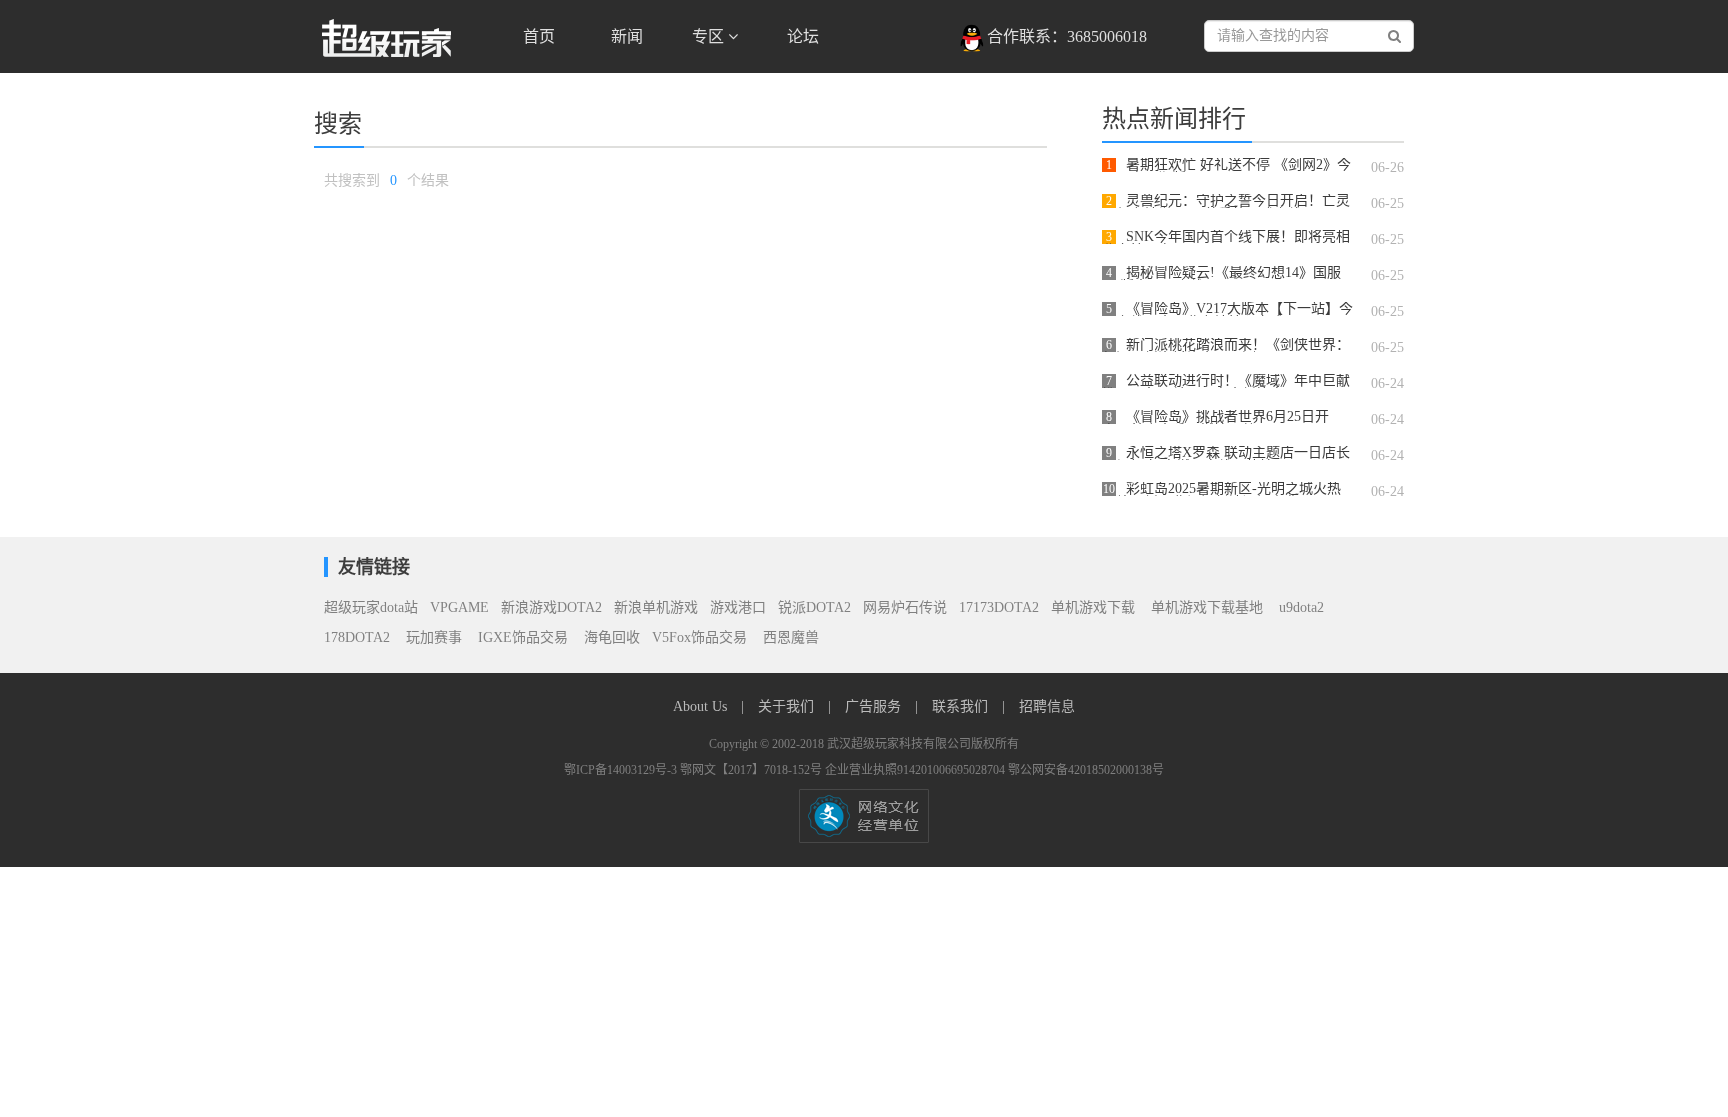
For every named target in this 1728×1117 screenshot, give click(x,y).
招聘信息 (1047, 706)
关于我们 (788, 706)
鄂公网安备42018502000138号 (1086, 770)
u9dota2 (1301, 607)
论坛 (803, 36)
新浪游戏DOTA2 (551, 607)
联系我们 (962, 706)
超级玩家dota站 (371, 607)
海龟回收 (612, 637)
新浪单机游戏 (656, 607)
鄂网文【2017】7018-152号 (752, 770)
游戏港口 (738, 607)
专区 (710, 36)
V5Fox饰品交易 (701, 637)
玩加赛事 (436, 637)
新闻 (627, 36)
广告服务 (875, 706)
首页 (539, 36)
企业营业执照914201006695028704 (916, 770)
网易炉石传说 (905, 607)
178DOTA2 (359, 637)
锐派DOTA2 (814, 607)
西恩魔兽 (791, 637)
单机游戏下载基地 (1207, 607)
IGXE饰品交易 (525, 637)
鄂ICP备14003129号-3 (622, 770)
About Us (702, 706)
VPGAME (459, 607)
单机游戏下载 (1093, 607)
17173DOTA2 (999, 607)
